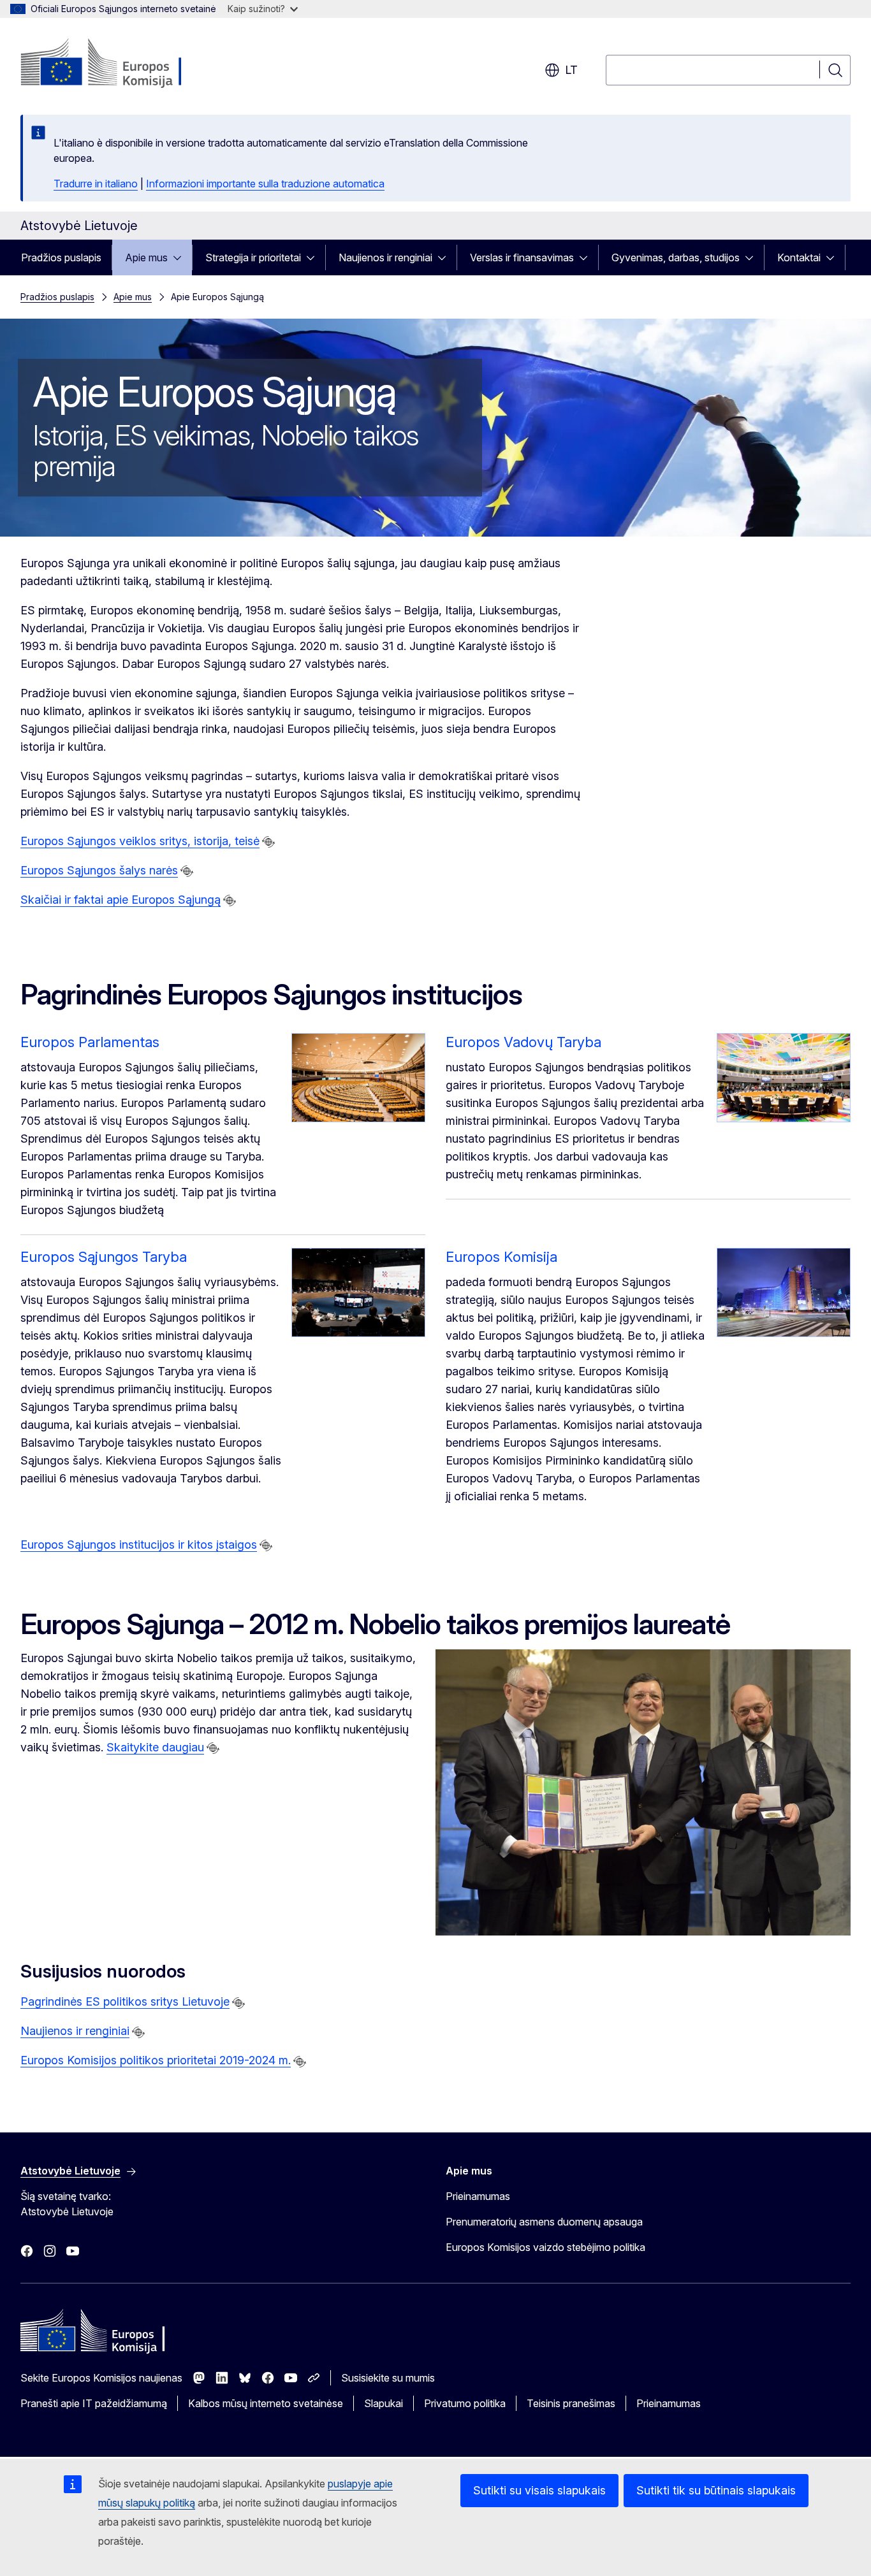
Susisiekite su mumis (388, 2378)
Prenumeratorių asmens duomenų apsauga (544, 2222)
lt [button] (571, 70)
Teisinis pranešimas (571, 2403)
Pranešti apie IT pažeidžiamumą (94, 2403)
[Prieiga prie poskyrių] (181, 257)
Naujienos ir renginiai (385, 257)
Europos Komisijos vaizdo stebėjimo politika (545, 2247)
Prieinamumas (478, 2196)
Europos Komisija (501, 1257)
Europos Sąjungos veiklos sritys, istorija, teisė (140, 841)
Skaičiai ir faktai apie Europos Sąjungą (121, 900)
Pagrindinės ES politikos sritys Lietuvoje (125, 2001)
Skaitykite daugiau (155, 1747)
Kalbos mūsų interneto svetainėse (266, 2403)
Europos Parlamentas (90, 1042)
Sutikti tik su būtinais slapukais (716, 2490)
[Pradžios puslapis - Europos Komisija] (123, 64)
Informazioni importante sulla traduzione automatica (265, 184)
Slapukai (384, 2403)
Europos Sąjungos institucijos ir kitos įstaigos (139, 1545)
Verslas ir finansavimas (522, 257)
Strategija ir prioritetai (253, 257)
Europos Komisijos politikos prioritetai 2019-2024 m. (156, 2060)
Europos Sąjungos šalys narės (99, 870)
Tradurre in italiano (96, 184)
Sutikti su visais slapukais (539, 2490)
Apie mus (146, 257)
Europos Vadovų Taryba (523, 1042)
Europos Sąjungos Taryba (104, 1257)
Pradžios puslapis (61, 257)
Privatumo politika (465, 2403)
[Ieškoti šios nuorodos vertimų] (268, 842)
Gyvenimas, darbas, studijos (676, 257)
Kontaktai (799, 257)
